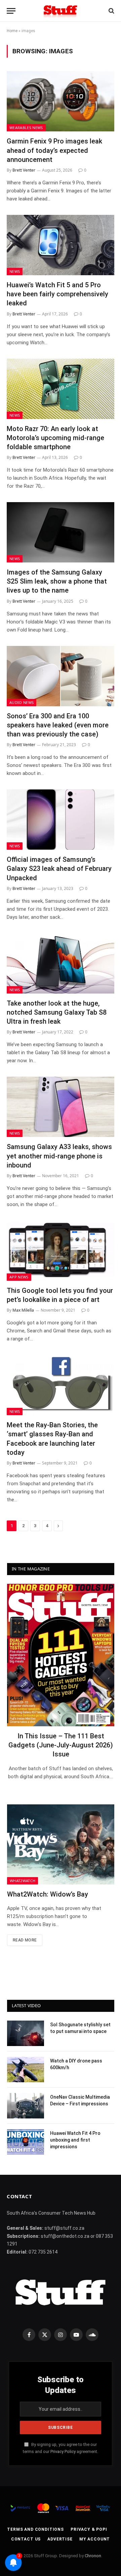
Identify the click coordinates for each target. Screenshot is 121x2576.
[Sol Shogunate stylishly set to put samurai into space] (26, 2033)
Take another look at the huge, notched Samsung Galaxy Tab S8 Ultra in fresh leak (57, 1012)
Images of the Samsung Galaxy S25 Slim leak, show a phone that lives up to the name (57, 581)
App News (19, 1277)
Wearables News (26, 128)
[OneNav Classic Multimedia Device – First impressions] (26, 2106)
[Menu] (11, 11)
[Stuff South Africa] (60, 11)
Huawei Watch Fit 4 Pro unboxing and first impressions (75, 2140)
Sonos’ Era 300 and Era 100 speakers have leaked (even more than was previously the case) (58, 725)
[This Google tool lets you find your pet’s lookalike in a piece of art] (61, 1251)
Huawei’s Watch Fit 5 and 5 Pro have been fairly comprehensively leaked (57, 294)
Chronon (93, 2556)
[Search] (111, 11)
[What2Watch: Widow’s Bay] (61, 1844)
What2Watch (23, 1881)
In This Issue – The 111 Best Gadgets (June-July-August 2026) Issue (61, 1745)
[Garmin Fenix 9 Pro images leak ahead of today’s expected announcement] (61, 101)
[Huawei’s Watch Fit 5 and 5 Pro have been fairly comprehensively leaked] (61, 245)
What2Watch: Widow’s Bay (48, 1894)
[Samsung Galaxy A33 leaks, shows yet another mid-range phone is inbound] (61, 1107)
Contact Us (26, 2539)
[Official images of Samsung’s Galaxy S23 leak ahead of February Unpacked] (61, 820)
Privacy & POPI (89, 2529)
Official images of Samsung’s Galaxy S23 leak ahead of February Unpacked (59, 868)
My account (95, 2539)
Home (12, 31)
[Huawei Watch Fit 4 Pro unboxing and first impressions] (26, 2142)
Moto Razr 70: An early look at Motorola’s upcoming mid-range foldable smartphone (55, 438)
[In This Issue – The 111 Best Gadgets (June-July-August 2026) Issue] (61, 1655)
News (15, 271)
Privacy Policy (63, 2451)
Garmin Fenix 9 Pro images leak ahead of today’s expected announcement (54, 150)
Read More (25, 1940)
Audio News (22, 702)
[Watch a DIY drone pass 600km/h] (26, 2070)
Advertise (60, 2539)
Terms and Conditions (35, 2529)
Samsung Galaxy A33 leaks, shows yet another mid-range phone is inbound (59, 1156)
